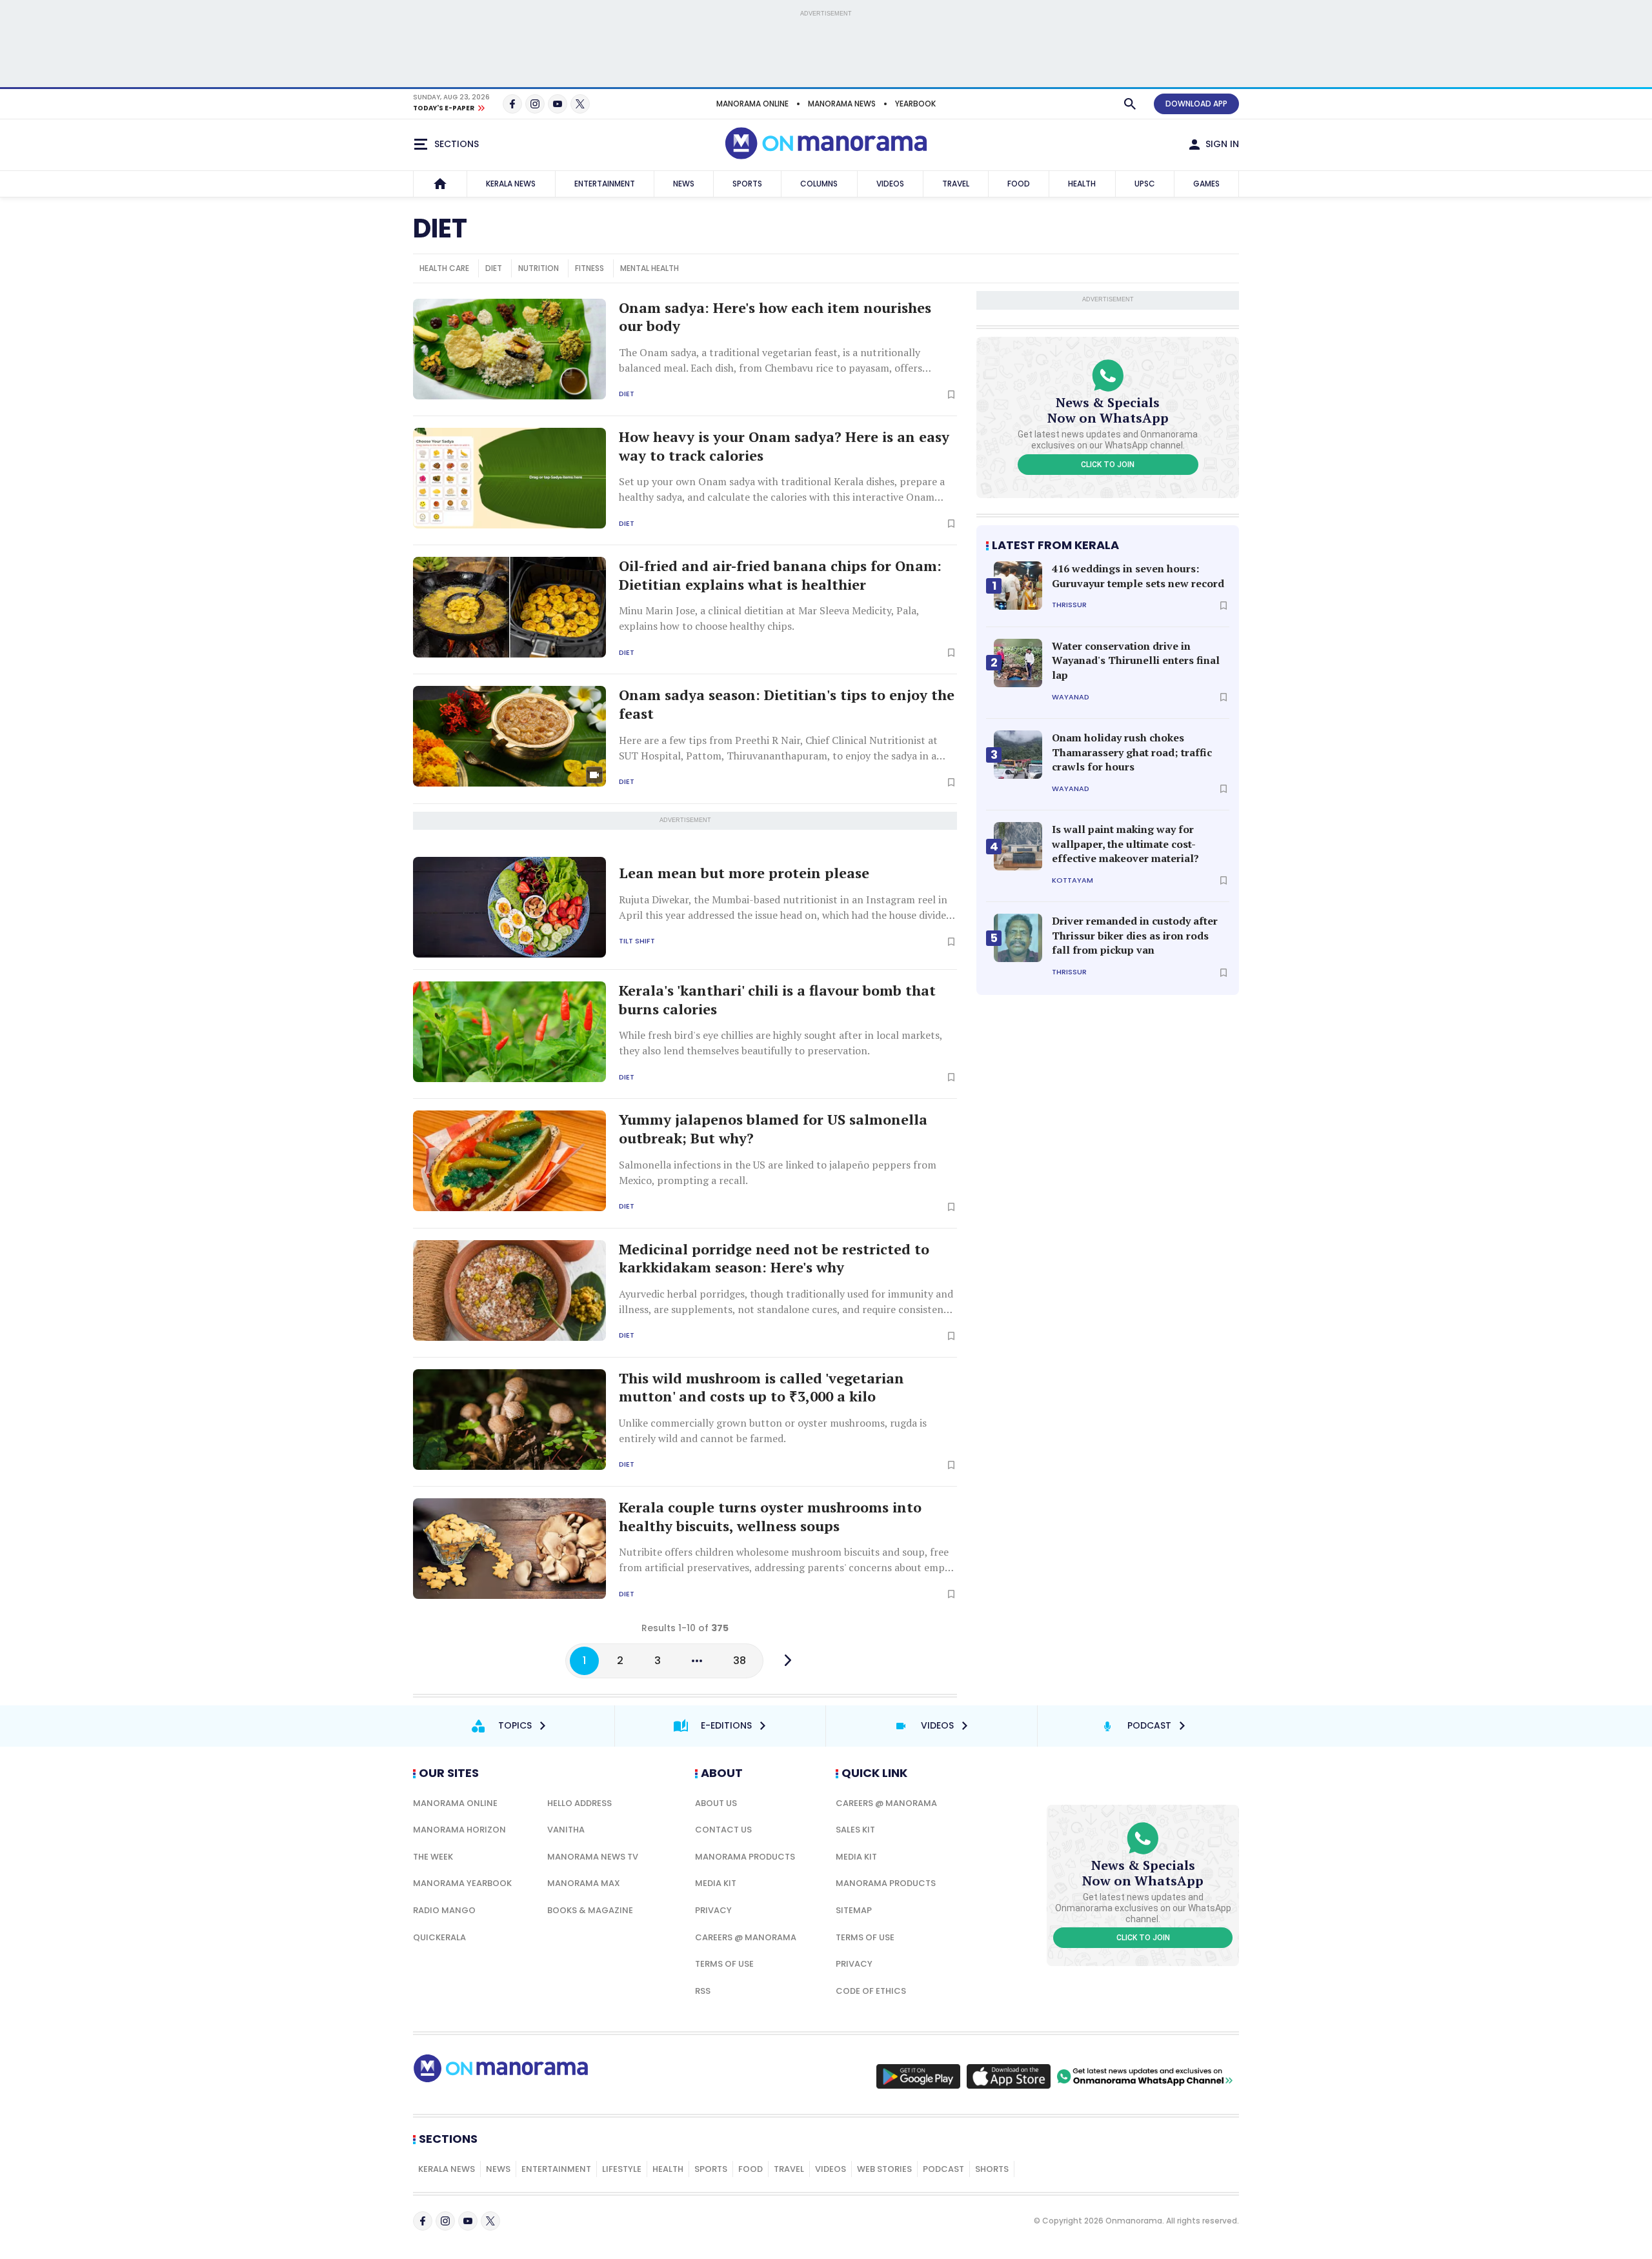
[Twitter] (580, 104)
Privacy (713, 1910)
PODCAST (943, 2169)
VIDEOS (890, 184)
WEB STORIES (884, 2169)
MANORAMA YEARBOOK (462, 1883)
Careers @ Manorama (746, 1937)
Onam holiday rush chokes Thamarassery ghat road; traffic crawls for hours (1132, 752)
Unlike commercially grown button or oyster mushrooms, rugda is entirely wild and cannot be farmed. (773, 1431)
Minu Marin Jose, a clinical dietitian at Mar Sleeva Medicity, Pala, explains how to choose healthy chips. (769, 618)
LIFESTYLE (622, 2169)
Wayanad (1071, 697)
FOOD (1019, 184)
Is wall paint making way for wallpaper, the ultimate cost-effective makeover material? (1125, 844)
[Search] (1130, 104)
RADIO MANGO (444, 1910)
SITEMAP (854, 1910)
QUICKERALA (439, 1937)
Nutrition (539, 268)
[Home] (440, 184)
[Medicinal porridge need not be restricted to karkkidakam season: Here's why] (509, 1290)
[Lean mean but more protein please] (509, 907)
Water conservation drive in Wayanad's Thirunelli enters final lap (1136, 660)
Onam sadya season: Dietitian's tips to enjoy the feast (787, 704)
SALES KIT (855, 1830)
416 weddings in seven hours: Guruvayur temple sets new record (1138, 576)
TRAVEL (956, 184)
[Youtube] (558, 104)
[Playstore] (918, 2076)
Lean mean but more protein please (744, 873)
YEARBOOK (915, 104)
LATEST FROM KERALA (1055, 545)
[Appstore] (1009, 2076)
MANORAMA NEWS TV (593, 1857)
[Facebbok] (423, 2221)
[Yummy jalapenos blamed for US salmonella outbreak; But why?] (509, 1161)
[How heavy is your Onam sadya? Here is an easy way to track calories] (509, 478)
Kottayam (1073, 880)
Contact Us (723, 1830)
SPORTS (747, 184)
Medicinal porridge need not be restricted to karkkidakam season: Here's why (774, 1259)
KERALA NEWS (511, 184)
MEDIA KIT (716, 1883)
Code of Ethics (871, 1991)
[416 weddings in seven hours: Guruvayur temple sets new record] (1018, 586)
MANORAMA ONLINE (752, 104)
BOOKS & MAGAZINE (590, 1910)
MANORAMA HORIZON (459, 1830)
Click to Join (1108, 465)
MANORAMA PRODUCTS (745, 1857)
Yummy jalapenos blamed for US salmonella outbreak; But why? (773, 1129)
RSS (703, 1991)
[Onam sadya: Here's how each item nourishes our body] (509, 349)
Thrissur (1069, 605)
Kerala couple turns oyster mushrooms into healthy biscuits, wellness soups (770, 1517)
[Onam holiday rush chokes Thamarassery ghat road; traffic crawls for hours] (1018, 755)
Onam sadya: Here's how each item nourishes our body (775, 317)
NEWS (684, 184)
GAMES (1206, 184)
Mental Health (650, 268)
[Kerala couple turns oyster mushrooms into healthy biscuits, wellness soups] (509, 1549)
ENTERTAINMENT (605, 184)
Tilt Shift (637, 941)
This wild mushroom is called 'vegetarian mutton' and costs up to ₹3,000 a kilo (761, 1388)
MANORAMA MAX (584, 1883)
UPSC (1145, 184)
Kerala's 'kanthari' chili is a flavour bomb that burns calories (777, 1000)
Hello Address (579, 1803)
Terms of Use (724, 1964)
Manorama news (842, 104)
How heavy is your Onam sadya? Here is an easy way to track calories (784, 446)
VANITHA (566, 1830)
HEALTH (1082, 184)
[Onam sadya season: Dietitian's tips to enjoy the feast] (509, 736)
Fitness (589, 268)
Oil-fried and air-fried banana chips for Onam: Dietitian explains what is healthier (780, 575)
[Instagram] (535, 104)
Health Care (444, 268)
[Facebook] (512, 104)
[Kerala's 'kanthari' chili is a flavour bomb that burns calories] (509, 1032)
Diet (494, 268)
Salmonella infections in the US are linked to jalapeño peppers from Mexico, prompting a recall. (778, 1172)
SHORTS (992, 2169)
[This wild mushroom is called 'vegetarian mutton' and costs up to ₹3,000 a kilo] (509, 1420)
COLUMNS (819, 184)
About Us (716, 1803)
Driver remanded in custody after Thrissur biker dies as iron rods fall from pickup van (1135, 935)
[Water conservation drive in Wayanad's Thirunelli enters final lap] (1018, 663)
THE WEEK (433, 1857)
